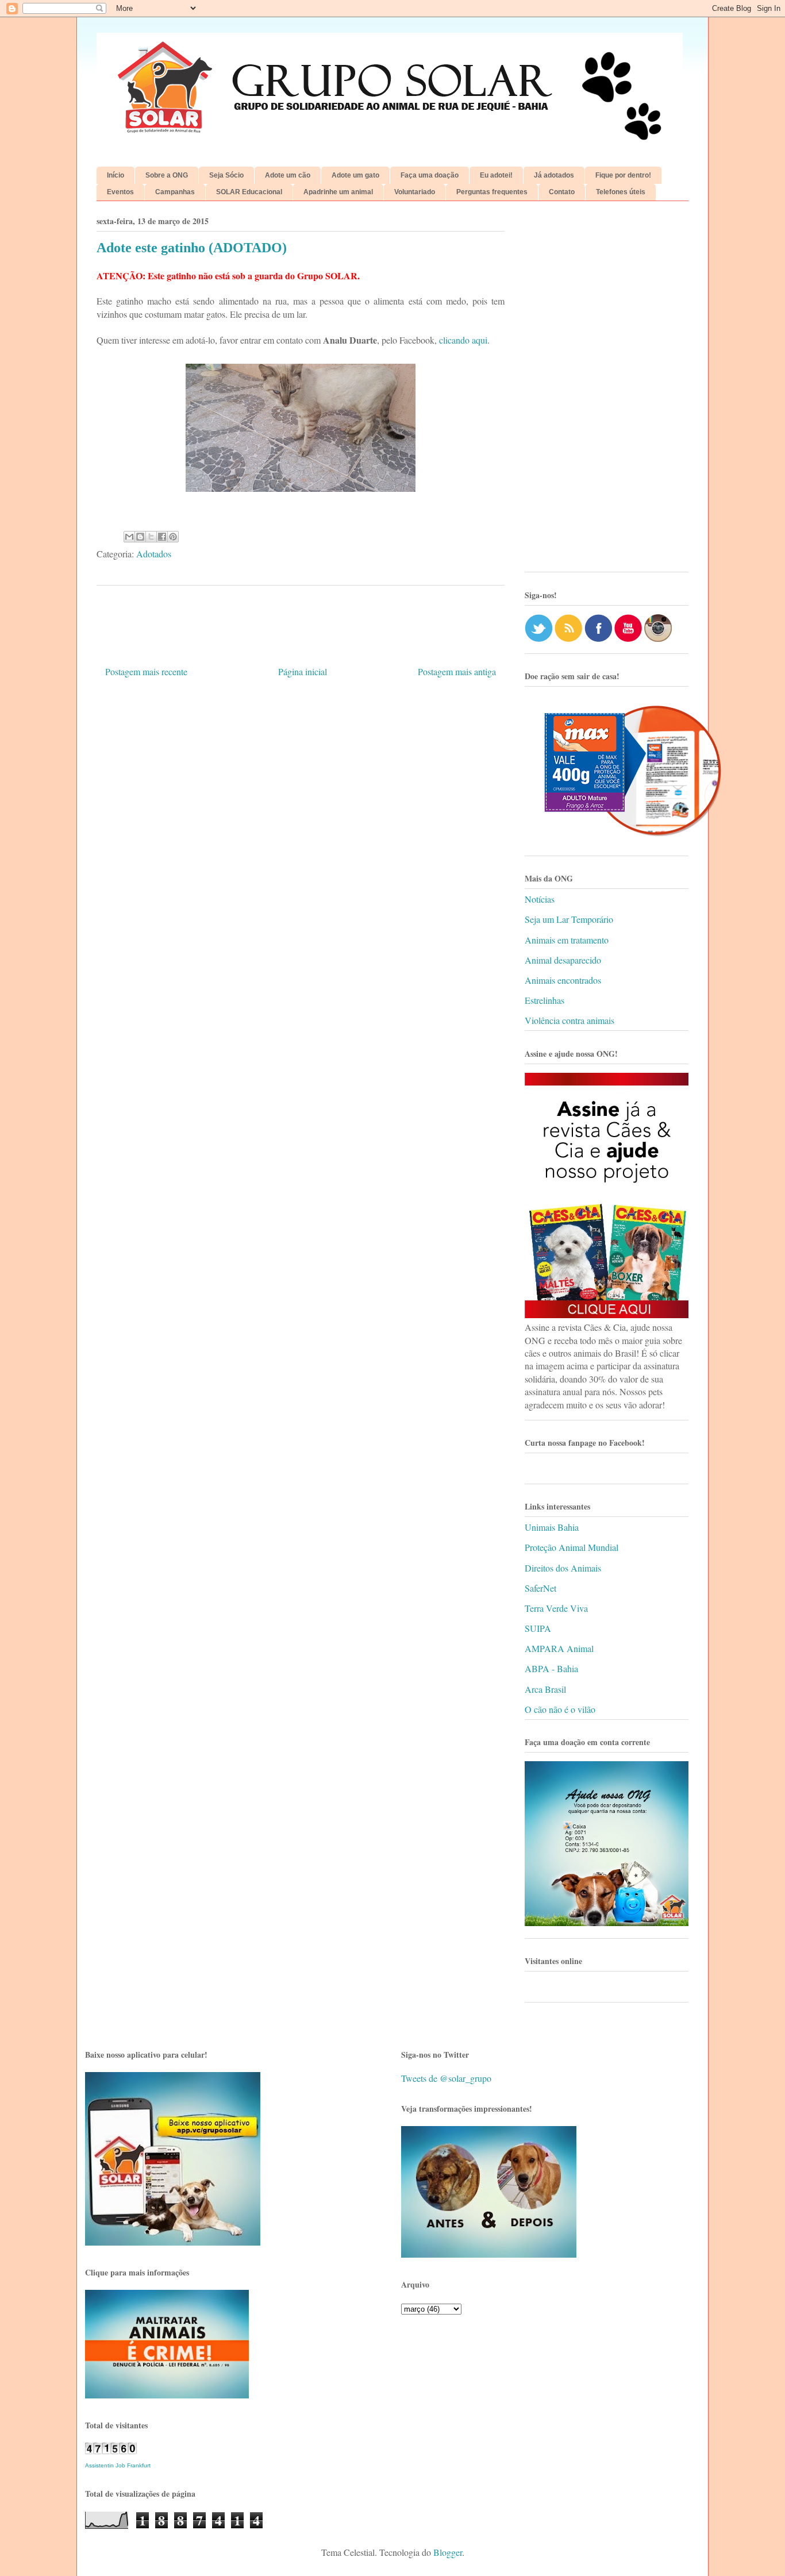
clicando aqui (463, 340)
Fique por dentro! (623, 175)
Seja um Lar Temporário (569, 919)
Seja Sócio (226, 175)
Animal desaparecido (563, 960)
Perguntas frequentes (492, 192)
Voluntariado (415, 192)
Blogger (448, 2552)
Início (116, 175)
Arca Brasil (545, 1689)
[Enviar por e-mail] (129, 537)
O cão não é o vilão (560, 1709)
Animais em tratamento (567, 940)
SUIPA (538, 1628)
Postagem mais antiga (457, 671)
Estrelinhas (545, 1000)
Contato (562, 192)
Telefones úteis (621, 192)
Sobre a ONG (167, 175)
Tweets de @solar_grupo (446, 2078)
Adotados (154, 554)
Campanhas (175, 192)
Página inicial (303, 671)
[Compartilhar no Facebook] (162, 537)
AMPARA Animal (559, 1648)
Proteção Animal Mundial (572, 1547)
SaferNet (540, 1588)
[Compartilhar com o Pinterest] (173, 537)
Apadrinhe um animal (338, 192)
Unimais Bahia (552, 1527)
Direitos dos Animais (563, 1568)
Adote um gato (355, 175)
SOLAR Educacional (249, 192)
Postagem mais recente (146, 671)
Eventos (120, 192)
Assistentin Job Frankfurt (118, 2465)
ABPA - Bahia (551, 1668)
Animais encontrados (563, 980)
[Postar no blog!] (140, 537)
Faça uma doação (430, 175)
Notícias (540, 899)
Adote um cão (288, 175)
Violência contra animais (569, 1020)
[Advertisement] (607, 391)
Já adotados (554, 175)
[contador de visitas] (111, 2450)
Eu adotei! (496, 175)
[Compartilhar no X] (151, 537)
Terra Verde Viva (556, 1608)
